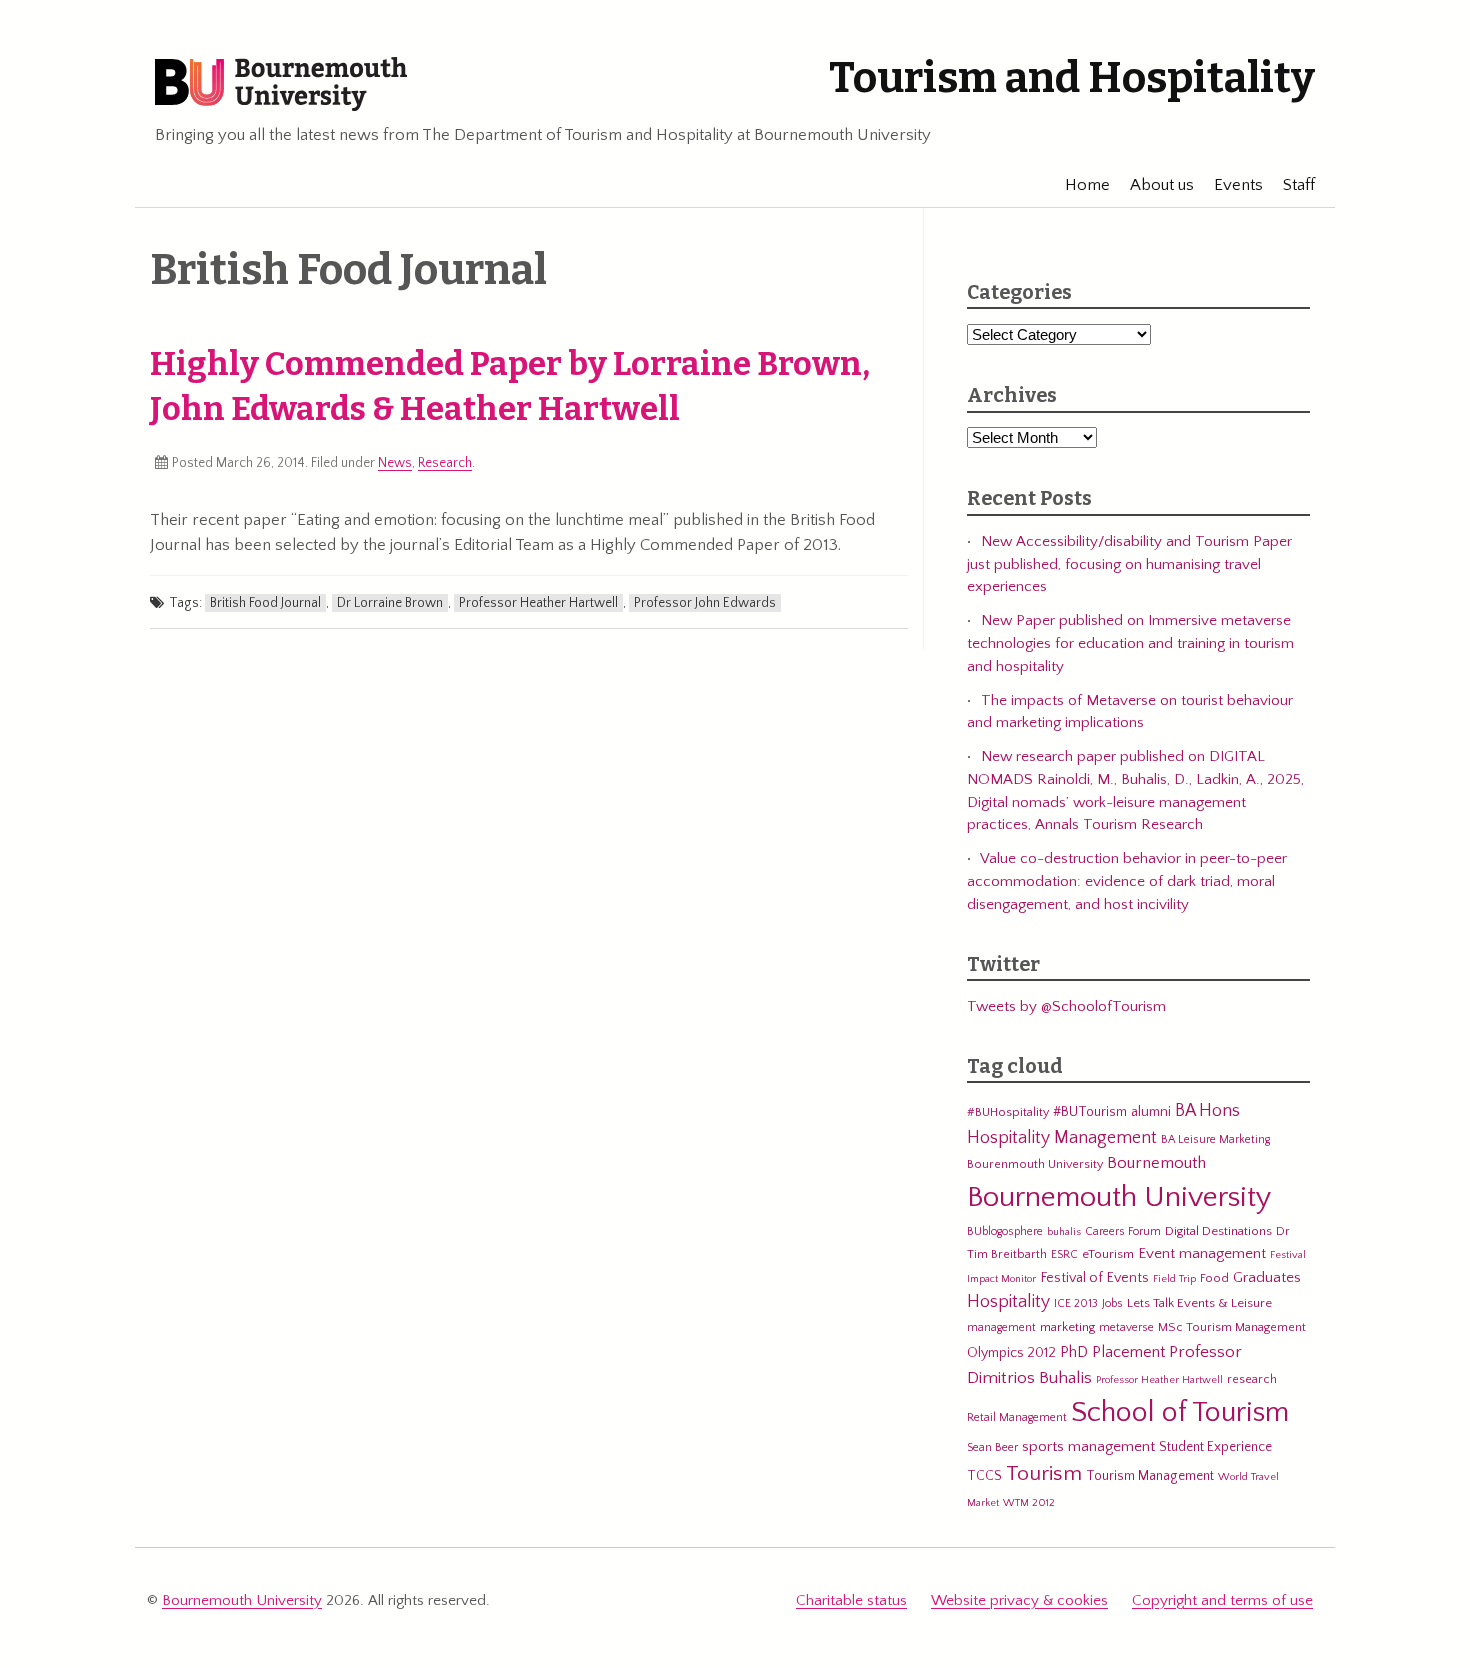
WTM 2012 (1029, 1503)
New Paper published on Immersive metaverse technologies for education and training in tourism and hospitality (1130, 643)
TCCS (984, 1476)
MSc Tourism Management (1232, 1327)
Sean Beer (992, 1447)
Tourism (1044, 1474)
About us (1162, 185)
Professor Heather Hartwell (538, 603)
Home (1087, 185)
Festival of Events (1094, 1278)
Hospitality (1008, 1302)
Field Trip (1174, 1279)
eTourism (1108, 1254)
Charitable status (851, 1600)
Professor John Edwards (705, 603)
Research (445, 463)
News (395, 463)
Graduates (1267, 1277)
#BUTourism (1090, 1112)
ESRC (1064, 1254)
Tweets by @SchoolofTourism (1066, 1006)
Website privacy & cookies (1019, 1600)
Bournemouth (1156, 1163)
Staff (1299, 185)
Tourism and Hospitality (1072, 78)
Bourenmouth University (1035, 1164)
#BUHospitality (1008, 1112)
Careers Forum (1123, 1231)
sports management (1088, 1446)
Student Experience (1215, 1447)
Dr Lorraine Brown (390, 603)
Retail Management (1017, 1417)
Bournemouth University (281, 85)
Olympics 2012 (1011, 1353)
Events (1238, 185)
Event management (1202, 1253)
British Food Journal (265, 603)
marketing (1067, 1327)
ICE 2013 (1076, 1303)
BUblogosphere (1005, 1231)
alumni (1151, 1112)
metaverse (1126, 1327)
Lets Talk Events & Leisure (1199, 1303)
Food (1214, 1278)
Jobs (1112, 1303)
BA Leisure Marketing (1215, 1139)
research (1252, 1379)
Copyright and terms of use (1222, 1600)
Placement (1128, 1352)
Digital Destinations (1218, 1231)
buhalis (1064, 1232)
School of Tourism (1180, 1412)
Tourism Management (1150, 1476)
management (1001, 1327)
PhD (1074, 1352)
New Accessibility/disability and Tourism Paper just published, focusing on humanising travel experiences (1129, 564)
